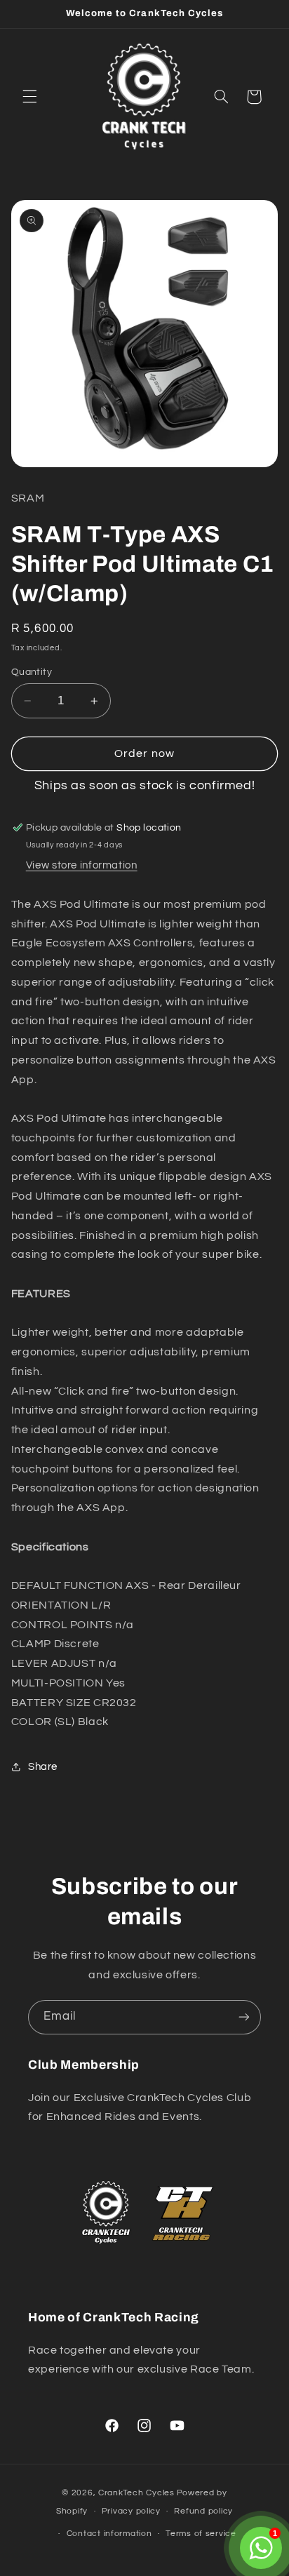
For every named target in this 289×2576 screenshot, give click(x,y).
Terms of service (201, 2534)
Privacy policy (131, 2511)
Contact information (109, 2534)
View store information (82, 865)
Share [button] (43, 1767)
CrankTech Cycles (136, 2493)
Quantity (32, 672)
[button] (29, 97)
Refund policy (203, 2511)
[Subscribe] (244, 2017)
